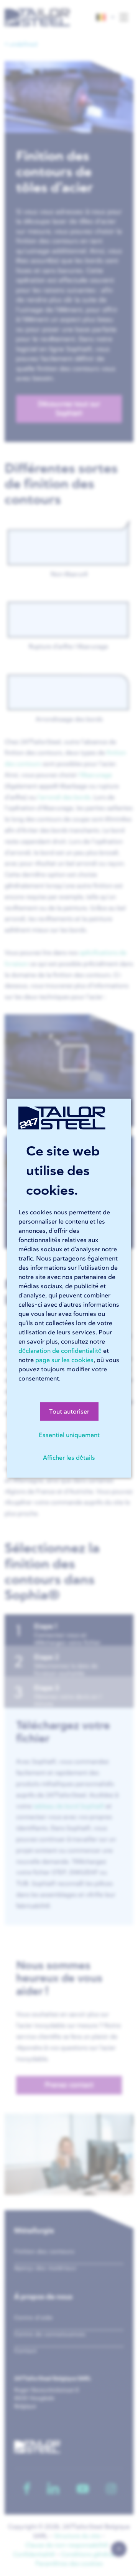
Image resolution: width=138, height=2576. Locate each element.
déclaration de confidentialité (60, 1351)
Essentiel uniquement (69, 1435)
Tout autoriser (69, 1411)
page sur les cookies (64, 1360)
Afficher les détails (69, 1457)
